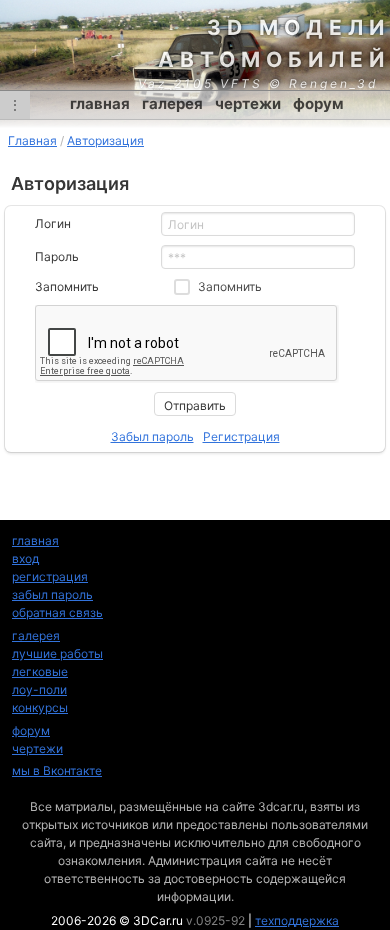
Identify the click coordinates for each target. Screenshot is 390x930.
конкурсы (40, 707)
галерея (172, 103)
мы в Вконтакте (57, 770)
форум (318, 103)
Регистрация (241, 436)
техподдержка (297, 920)
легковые (40, 671)
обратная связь (57, 612)
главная (100, 103)
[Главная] (195, 45)
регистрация (50, 576)
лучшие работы (57, 653)
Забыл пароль (152, 436)
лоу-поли (39, 689)
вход (25, 558)
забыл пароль (52, 594)
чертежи (248, 103)
